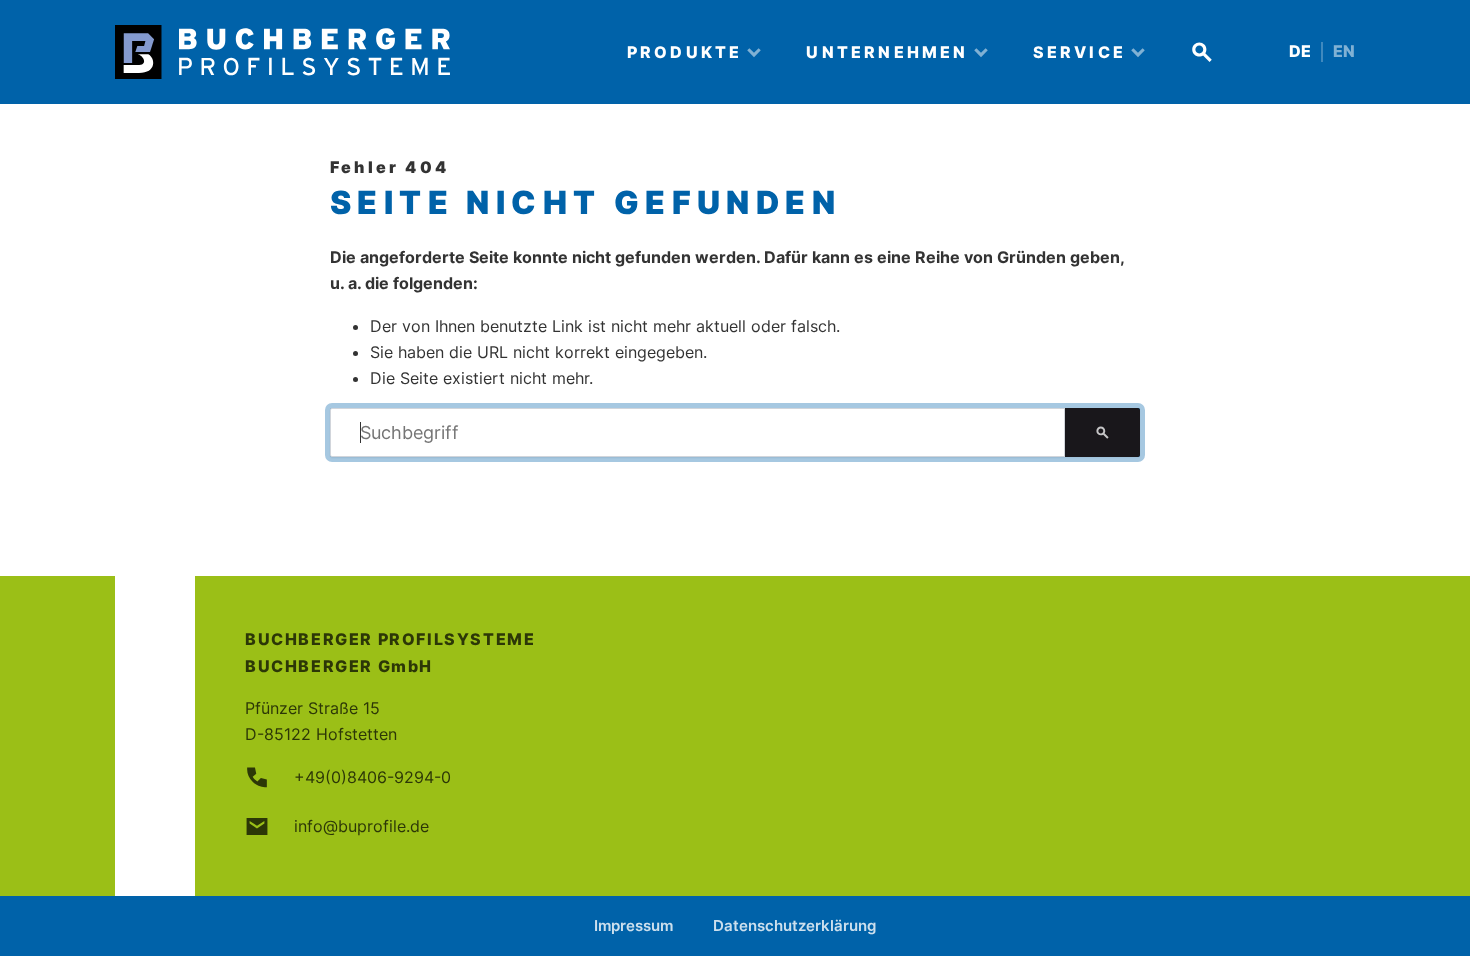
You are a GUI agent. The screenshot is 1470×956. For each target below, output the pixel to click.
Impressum (633, 925)
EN (1344, 51)
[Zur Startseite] (353, 52)
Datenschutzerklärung (794, 925)
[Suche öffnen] (1202, 52)
